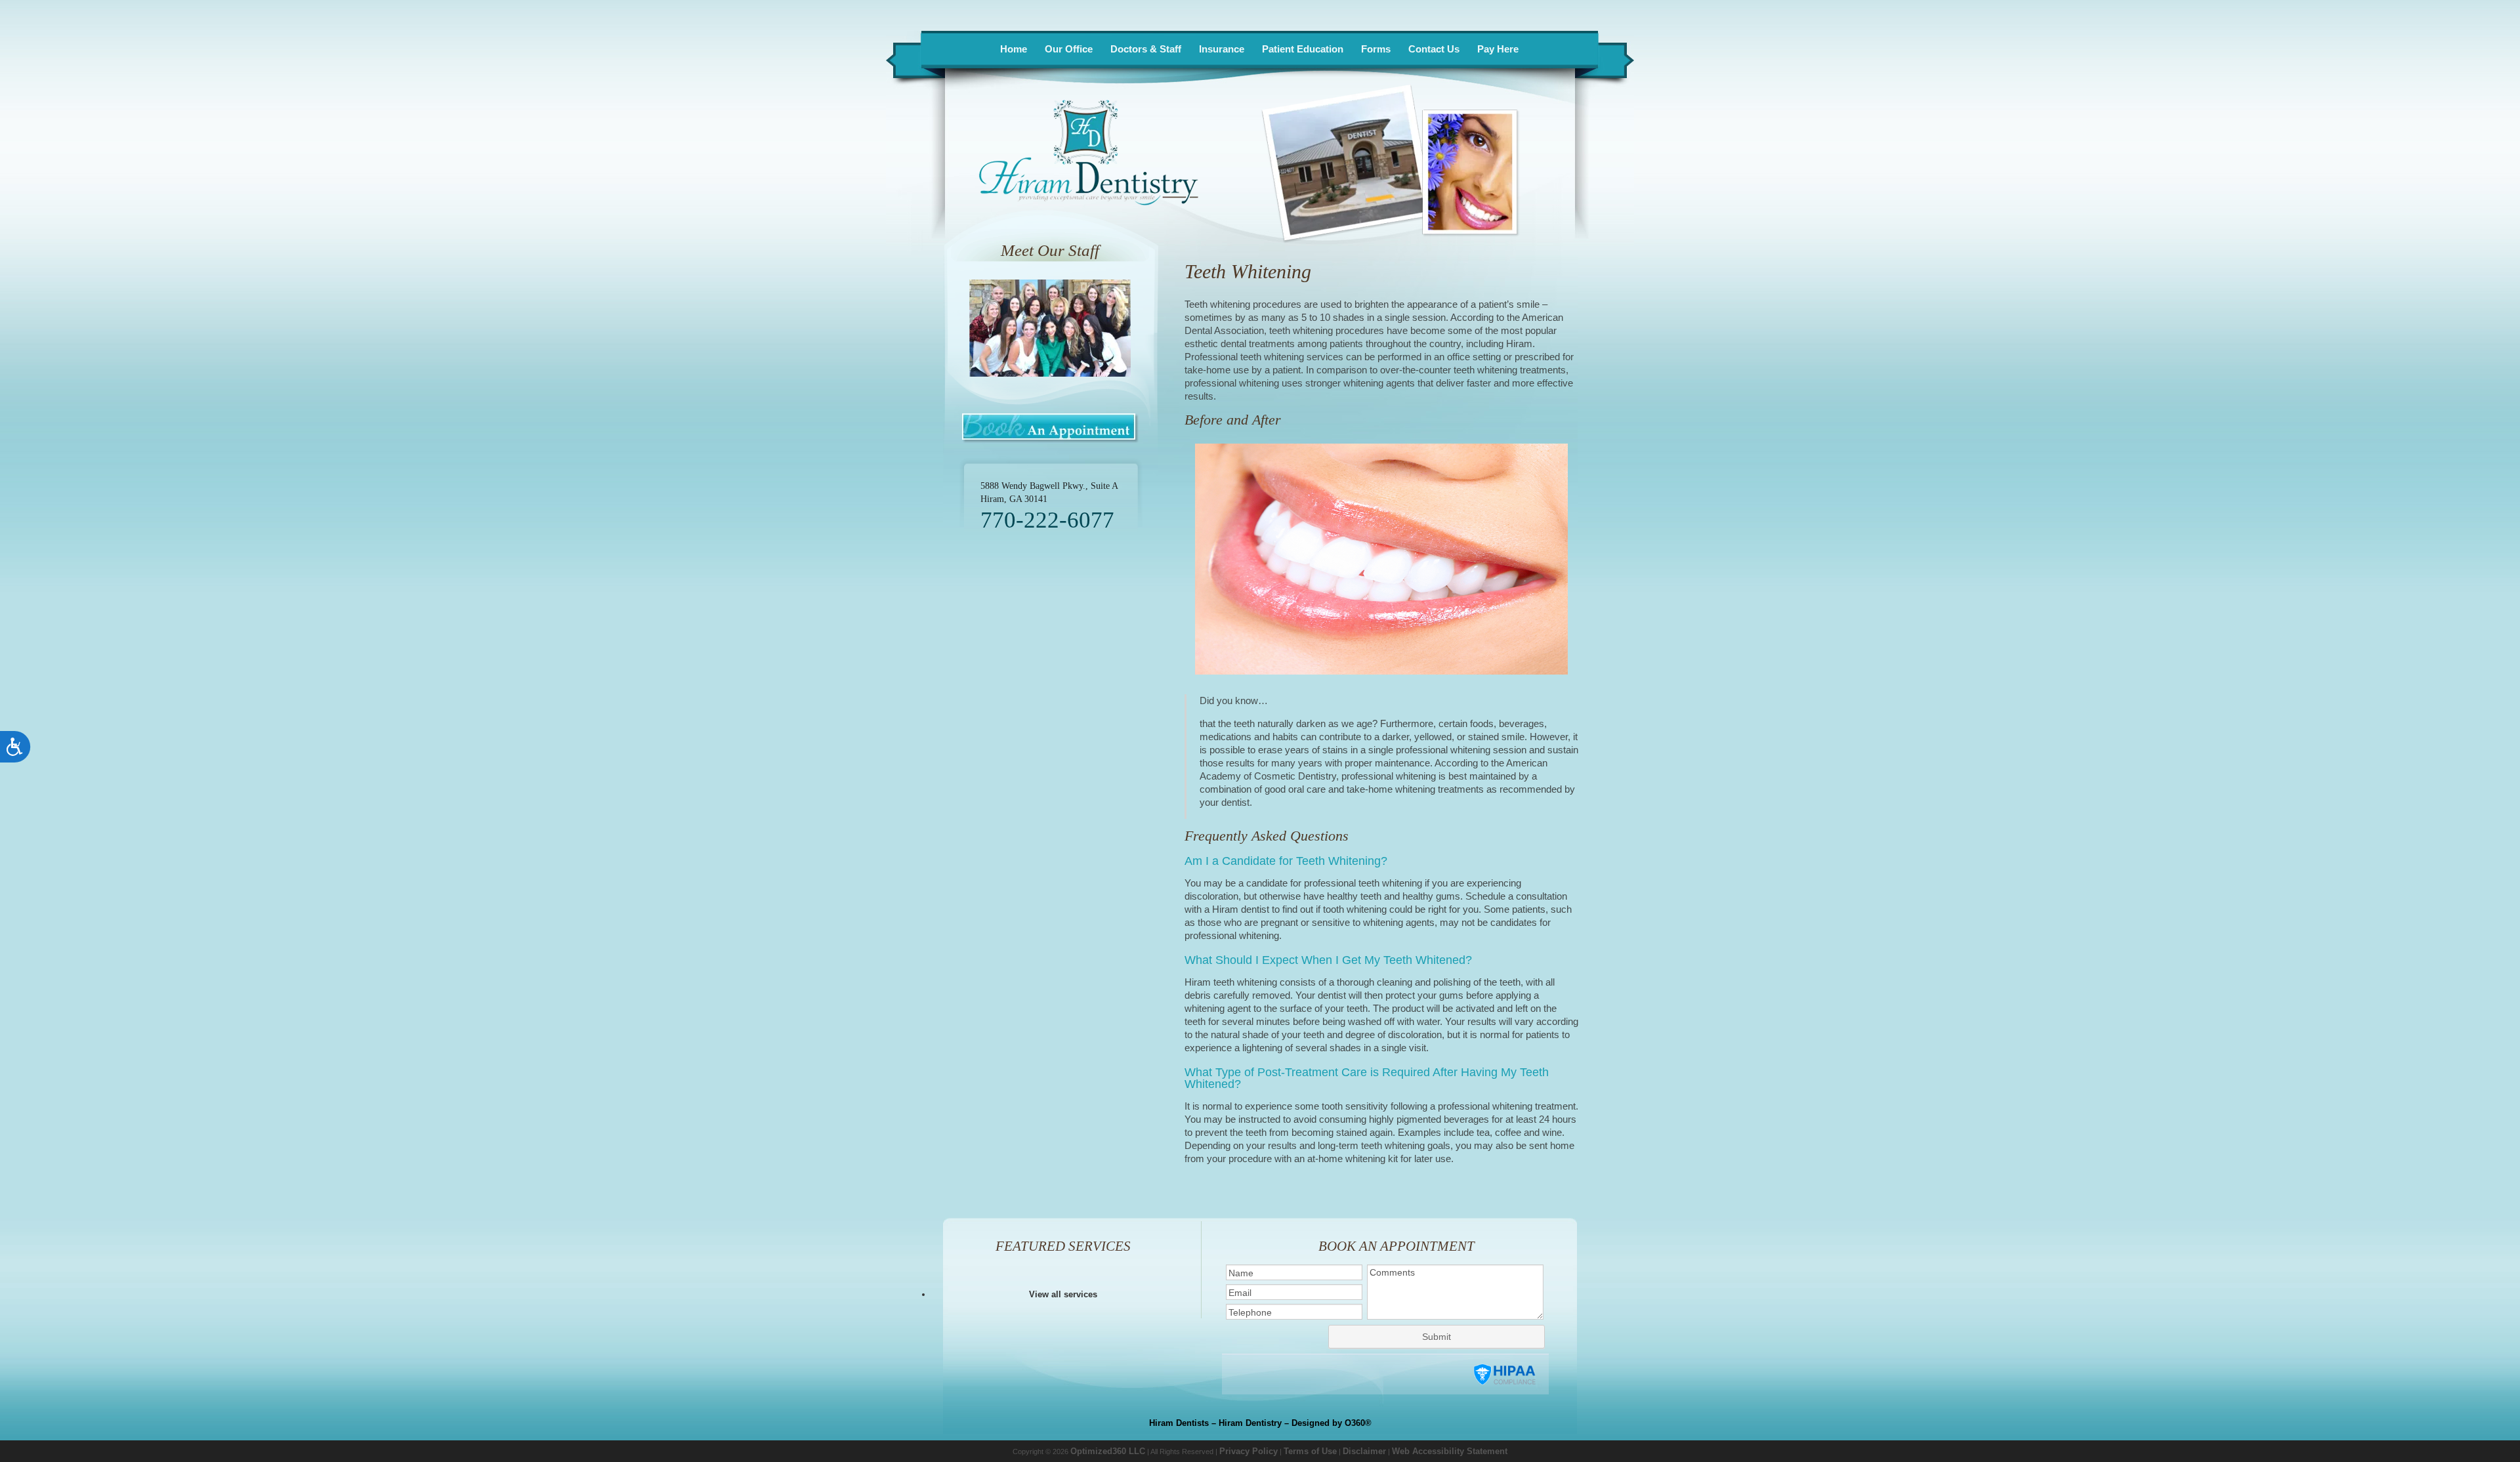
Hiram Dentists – (1183, 1423)
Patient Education (1303, 49)
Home (1014, 49)
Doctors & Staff (1146, 49)
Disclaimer (1364, 1451)
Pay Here (1498, 49)
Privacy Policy (1249, 1451)
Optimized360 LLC (1108, 1451)
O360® (1358, 1423)
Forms (1376, 49)
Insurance (1222, 49)
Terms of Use (1310, 1451)
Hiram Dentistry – (1254, 1423)
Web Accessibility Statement (1450, 1451)
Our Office (1069, 49)
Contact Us (1434, 49)
